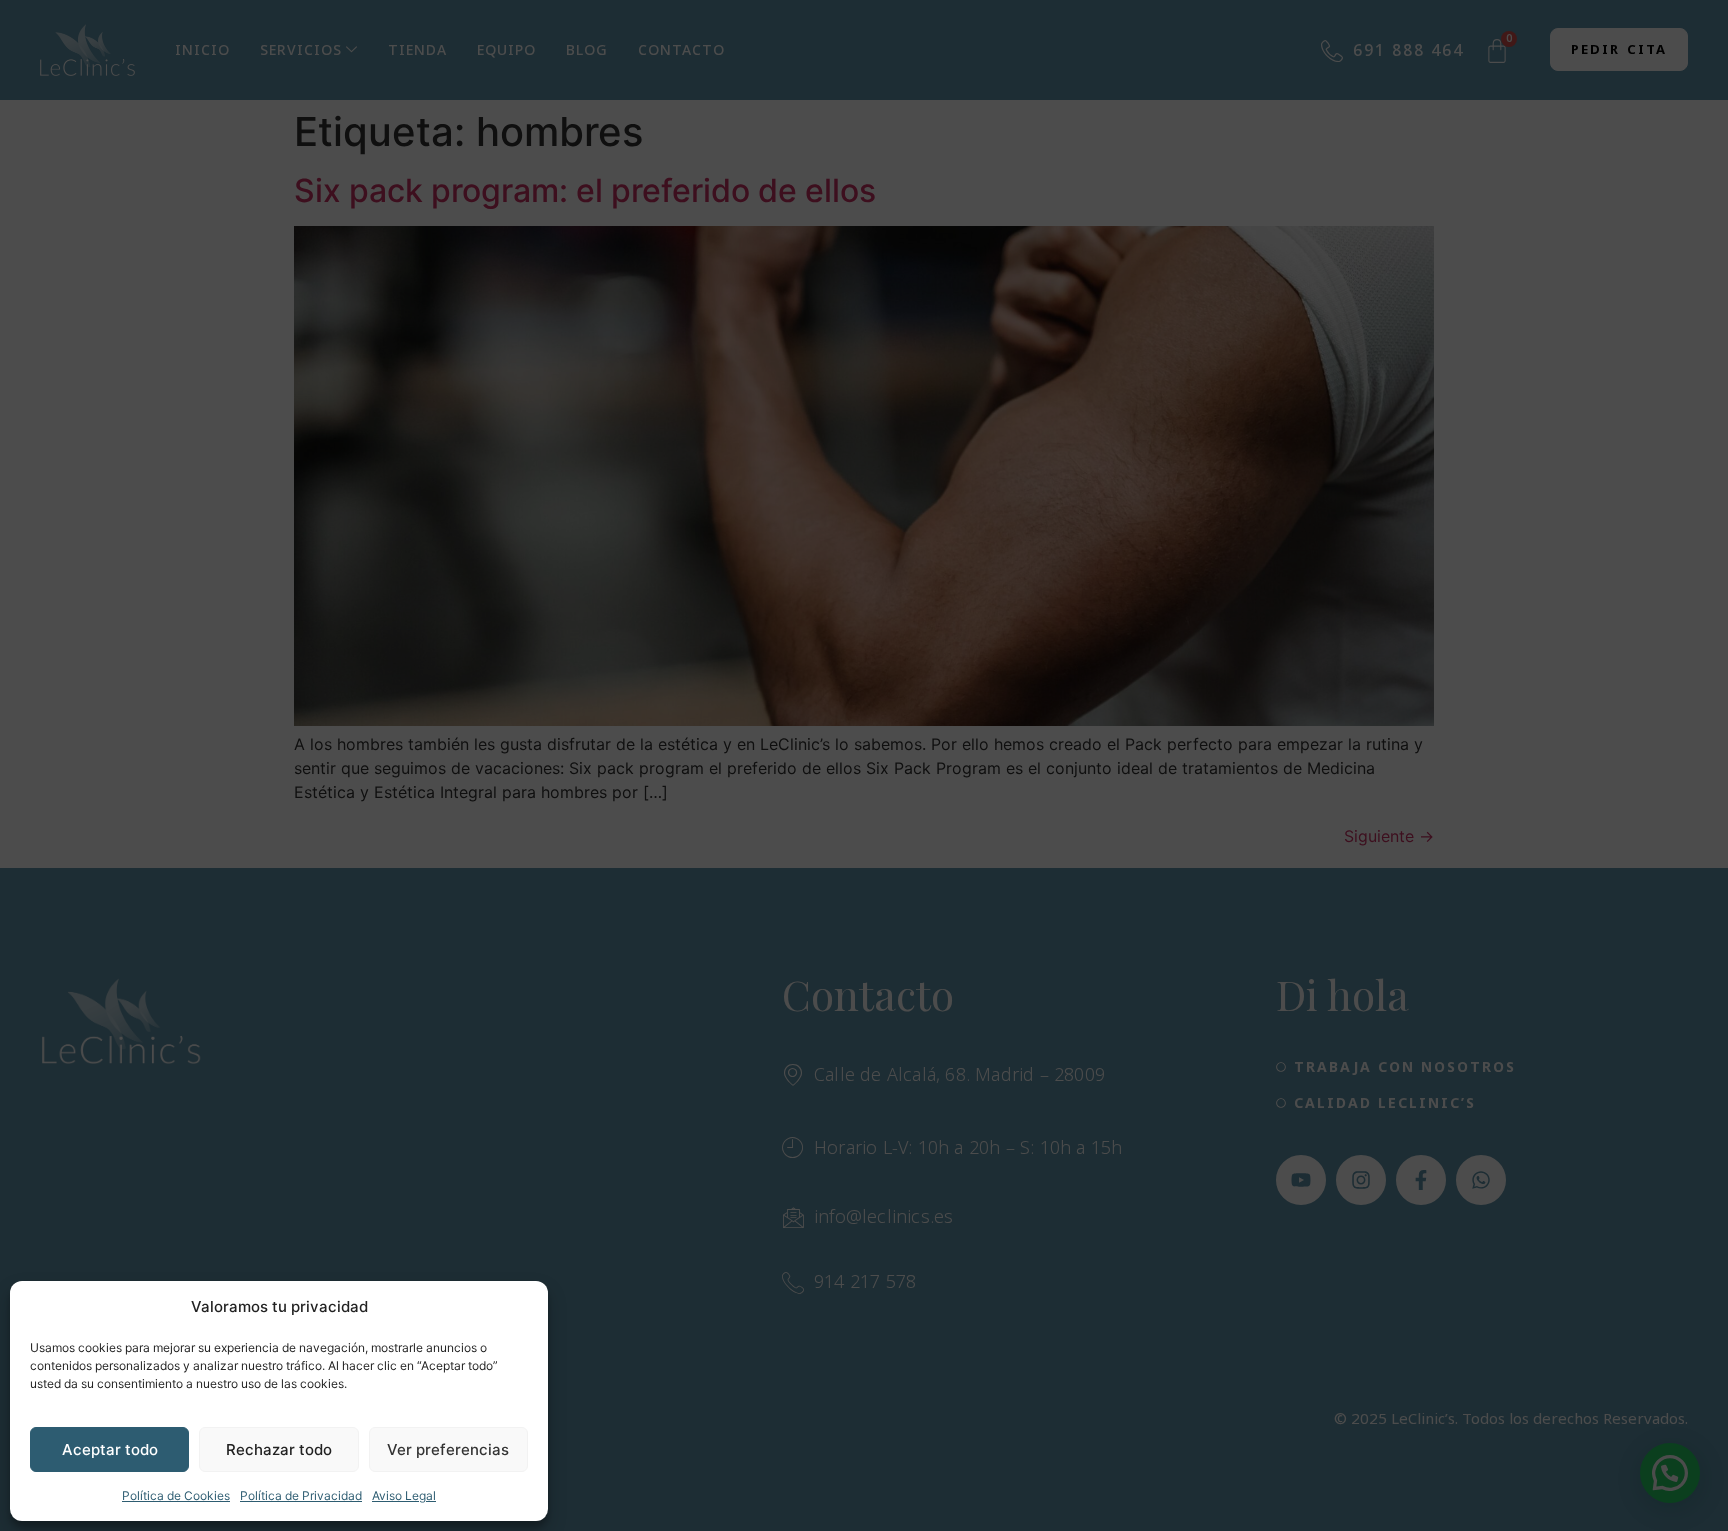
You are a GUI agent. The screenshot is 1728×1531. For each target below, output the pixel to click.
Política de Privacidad (301, 1495)
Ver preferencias (448, 1449)
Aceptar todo (110, 1449)
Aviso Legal (404, 1495)
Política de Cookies (176, 1495)
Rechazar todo (279, 1449)
